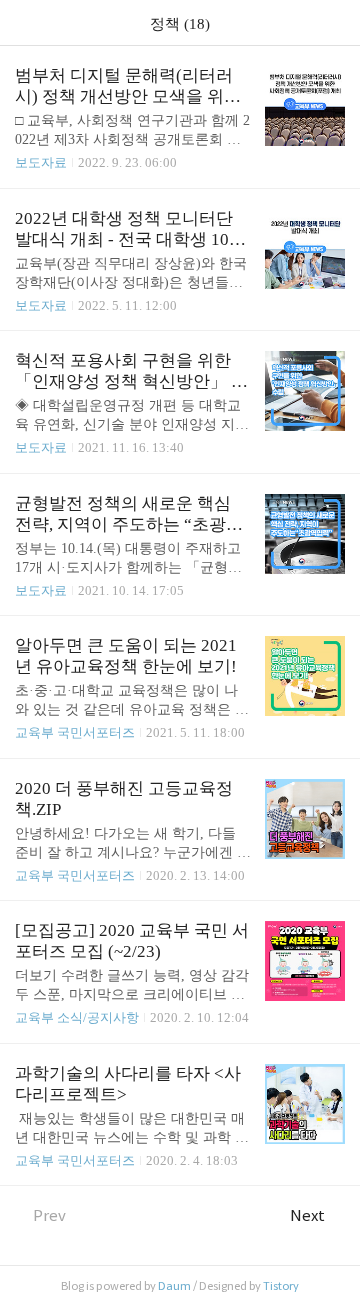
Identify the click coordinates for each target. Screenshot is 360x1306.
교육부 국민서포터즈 (75, 732)
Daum (174, 1286)
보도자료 (41, 162)
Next (307, 1215)
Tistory (281, 1286)
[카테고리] (24, 22)
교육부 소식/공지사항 (77, 1017)
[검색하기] (335, 22)
